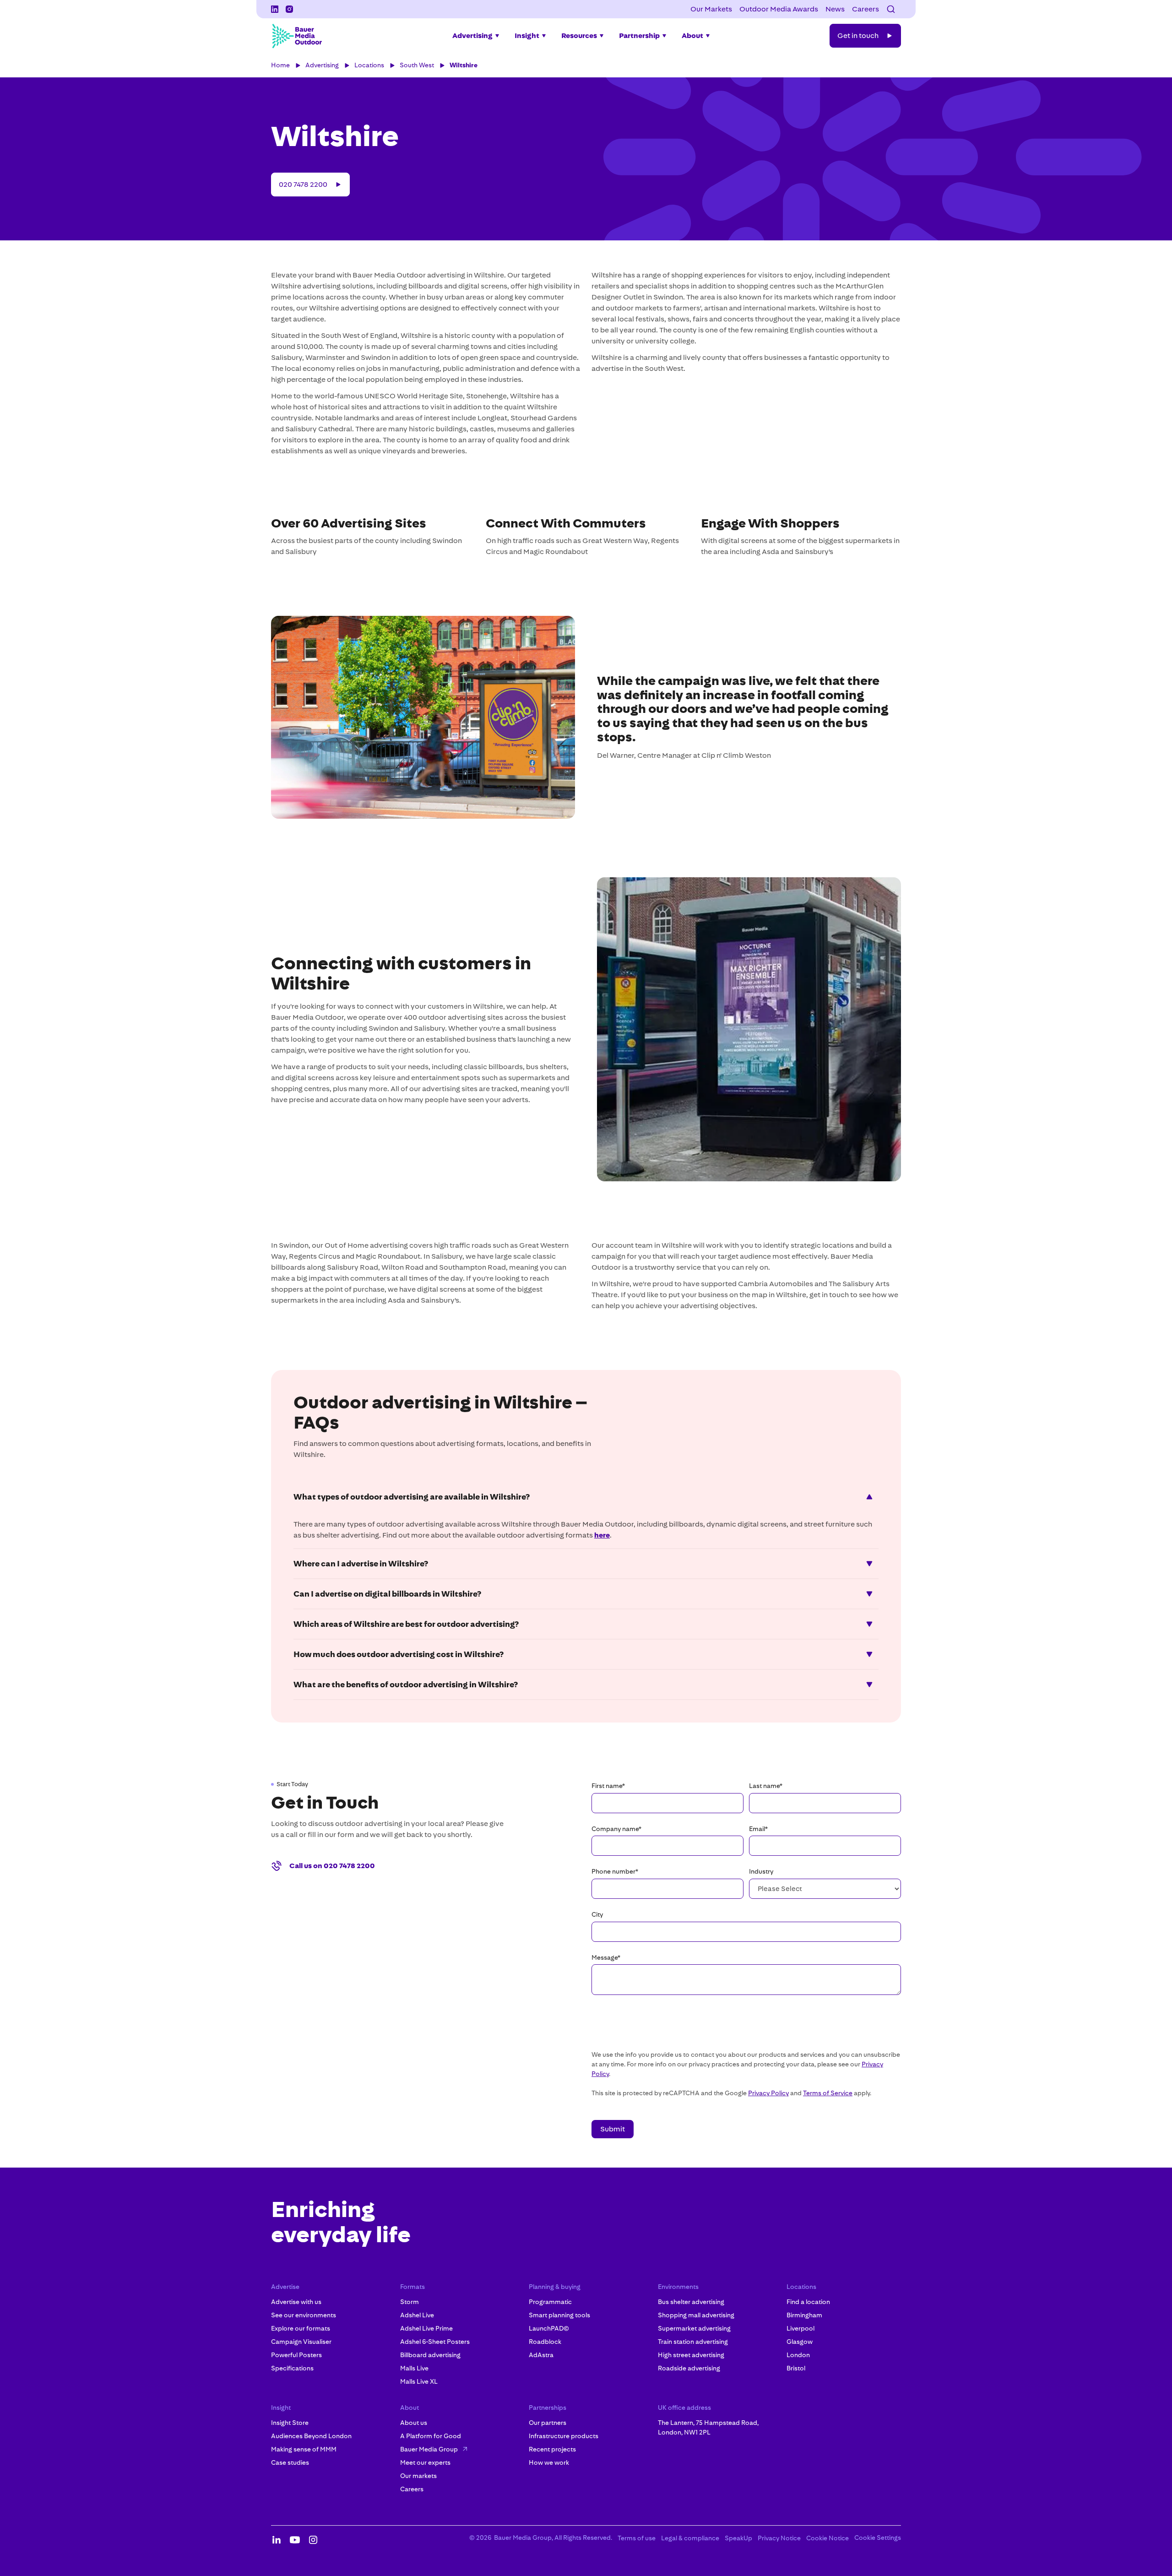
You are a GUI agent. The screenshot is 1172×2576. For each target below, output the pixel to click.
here (602, 1535)
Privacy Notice (779, 2538)
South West (417, 65)
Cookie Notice (827, 2538)
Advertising (322, 65)
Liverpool (800, 2328)
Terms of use (637, 2538)
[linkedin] (275, 9)
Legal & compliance (690, 2538)
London (798, 2355)
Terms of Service (828, 2093)
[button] (891, 9)
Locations (369, 65)
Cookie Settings (878, 2538)
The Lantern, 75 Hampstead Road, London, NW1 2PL (708, 2427)
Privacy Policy (768, 2093)
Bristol (796, 2368)
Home (280, 65)
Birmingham (804, 2315)
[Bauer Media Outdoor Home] (297, 36)
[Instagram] (289, 9)
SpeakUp (738, 2538)
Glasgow (800, 2342)
